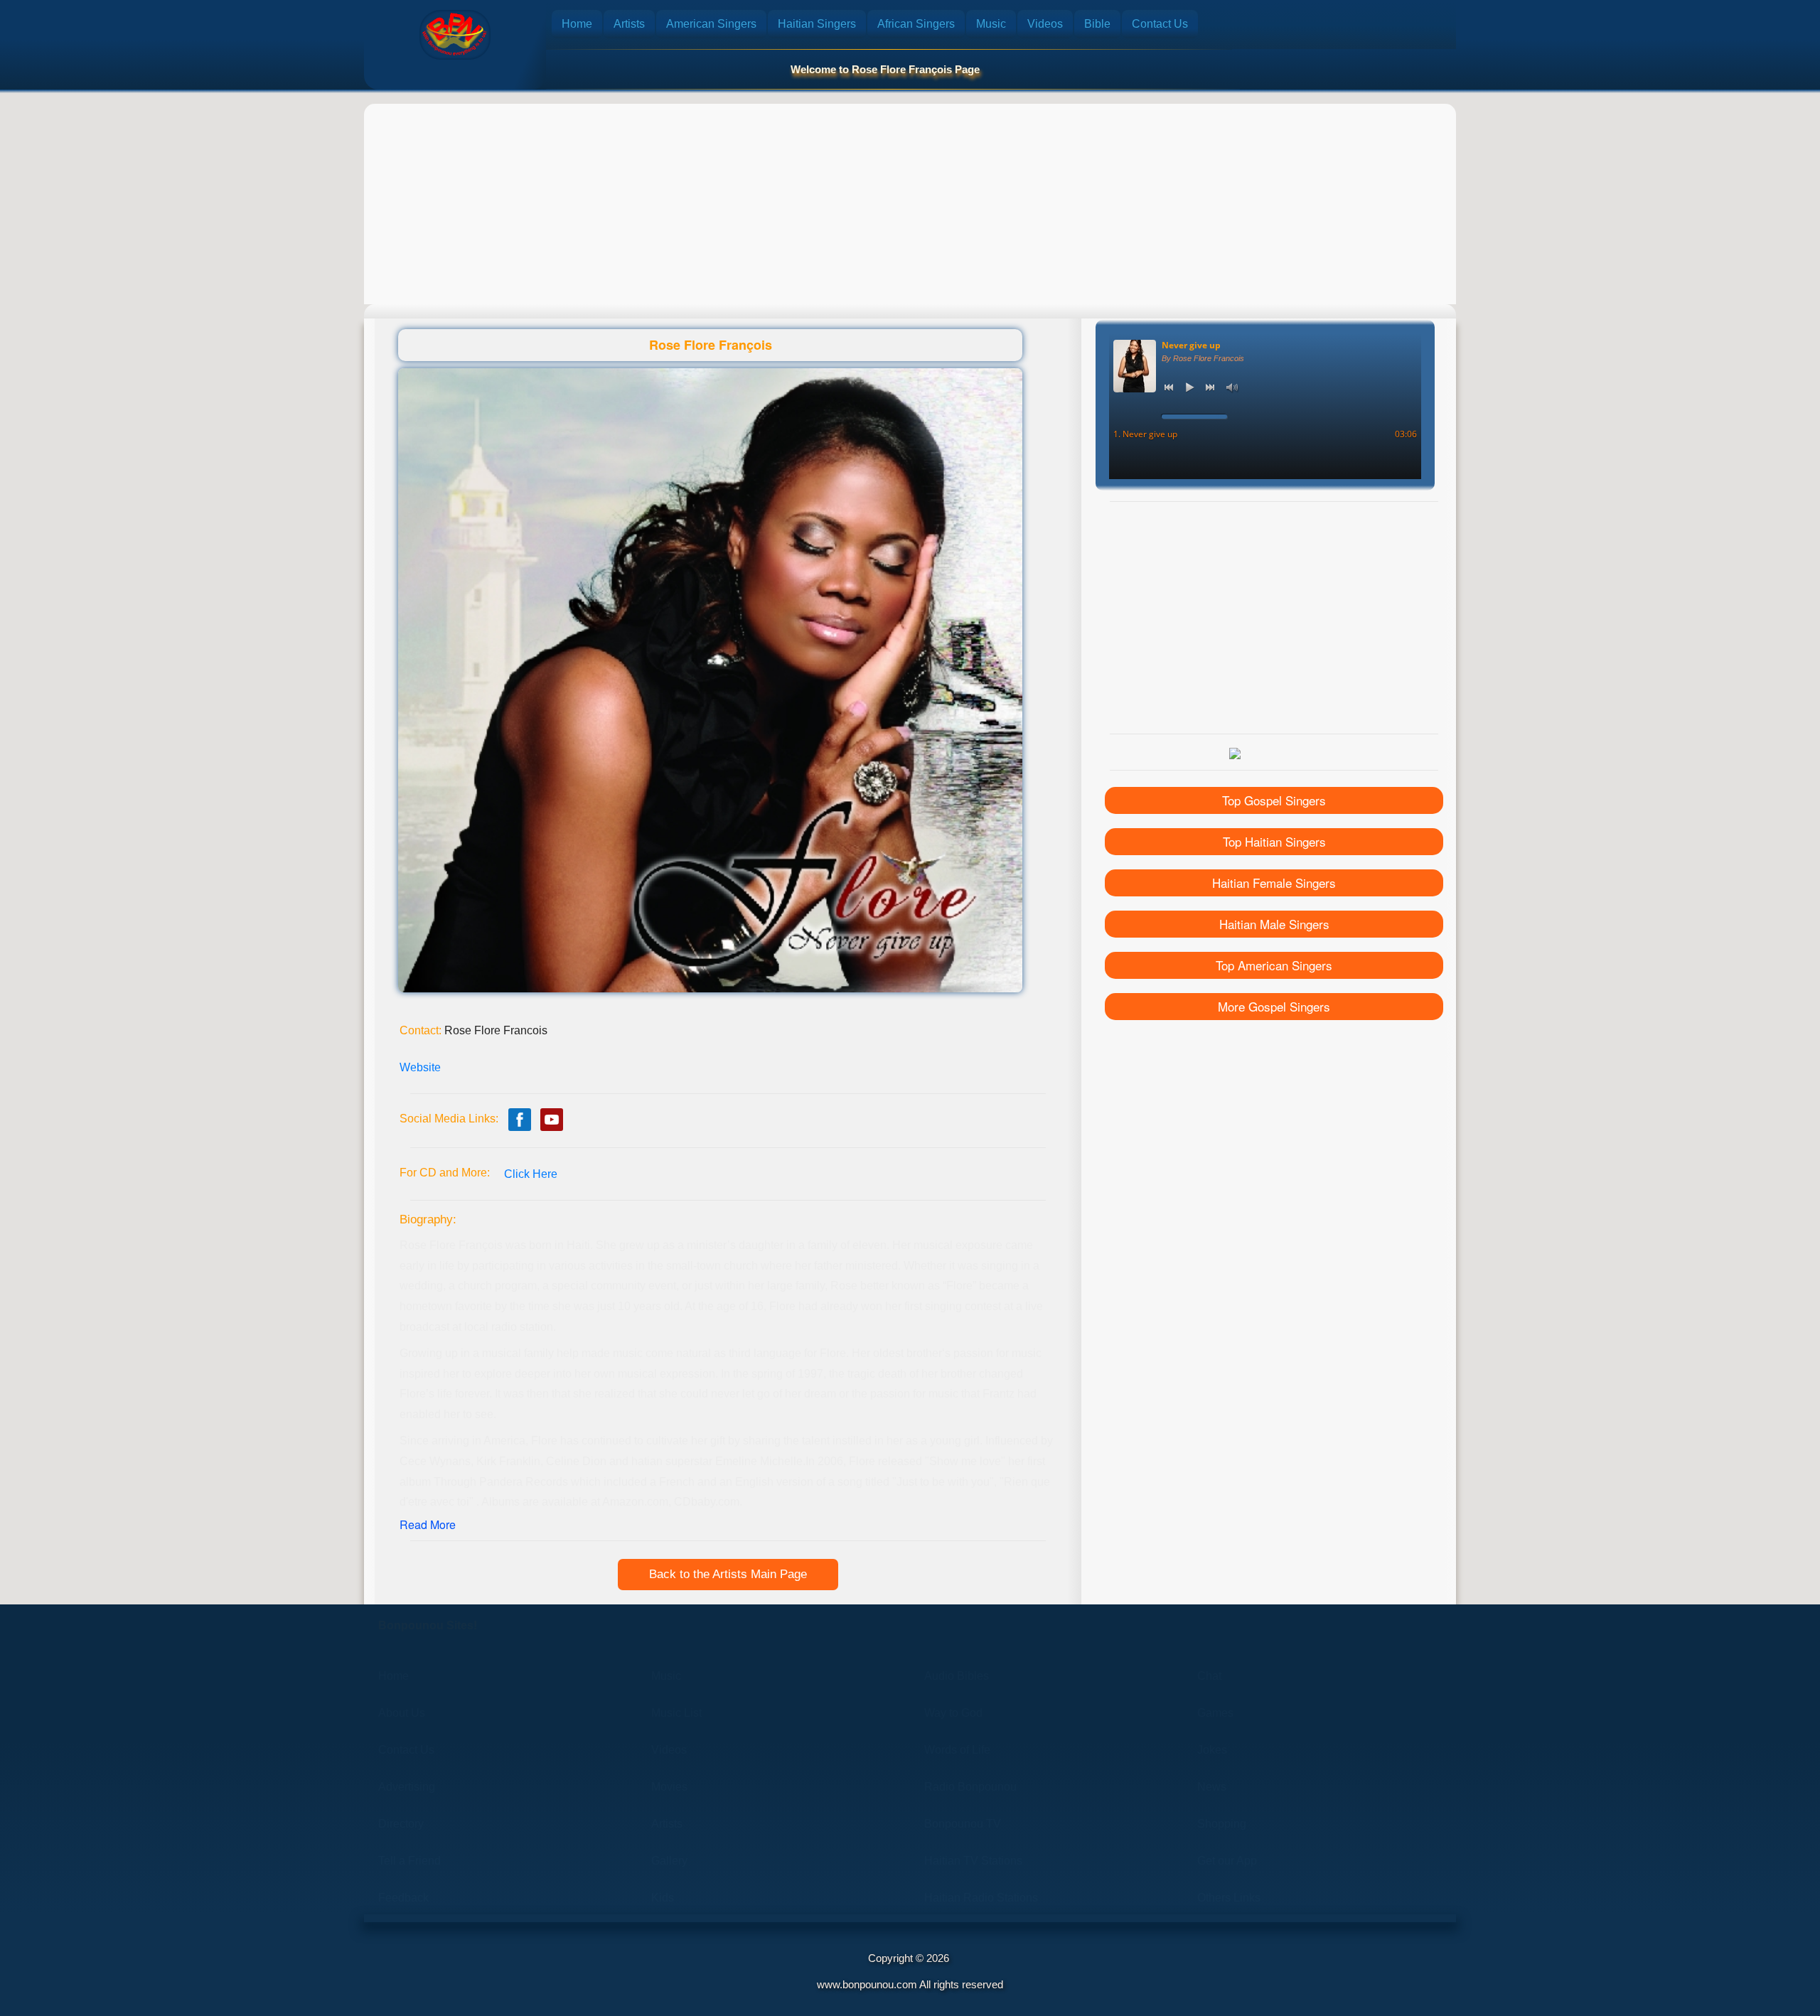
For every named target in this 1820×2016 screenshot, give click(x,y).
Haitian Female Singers (1274, 883)
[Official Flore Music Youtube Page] (552, 1120)
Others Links (1229, 1898)
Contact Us (1160, 24)
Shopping (1222, 1824)
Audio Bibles (957, 1676)
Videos (1045, 24)
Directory (401, 1824)
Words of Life (957, 1750)
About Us (402, 1713)
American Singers (711, 24)
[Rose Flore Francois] (710, 680)
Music (991, 24)
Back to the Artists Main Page (728, 1574)
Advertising (407, 1787)
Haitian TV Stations (973, 1861)
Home (577, 24)
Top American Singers (1274, 965)
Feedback (403, 1898)
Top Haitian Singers (1274, 841)
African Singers (916, 24)
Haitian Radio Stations (981, 1898)
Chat (1209, 1676)
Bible (1097, 24)
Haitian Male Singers (1274, 924)
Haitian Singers (817, 24)
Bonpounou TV (963, 1824)
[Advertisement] (910, 204)
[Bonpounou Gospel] (455, 35)
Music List (676, 1713)
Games (1215, 1713)
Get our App (1227, 1861)
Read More (428, 1524)
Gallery (669, 1861)
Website (420, 1067)
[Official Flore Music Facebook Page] (520, 1120)
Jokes (1212, 1750)
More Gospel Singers (1274, 1006)
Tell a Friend (409, 1861)
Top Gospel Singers (1274, 800)
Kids (663, 1898)
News (1212, 1787)
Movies (669, 1787)
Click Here (531, 1174)
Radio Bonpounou (970, 1787)
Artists (629, 24)
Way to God (953, 1713)
